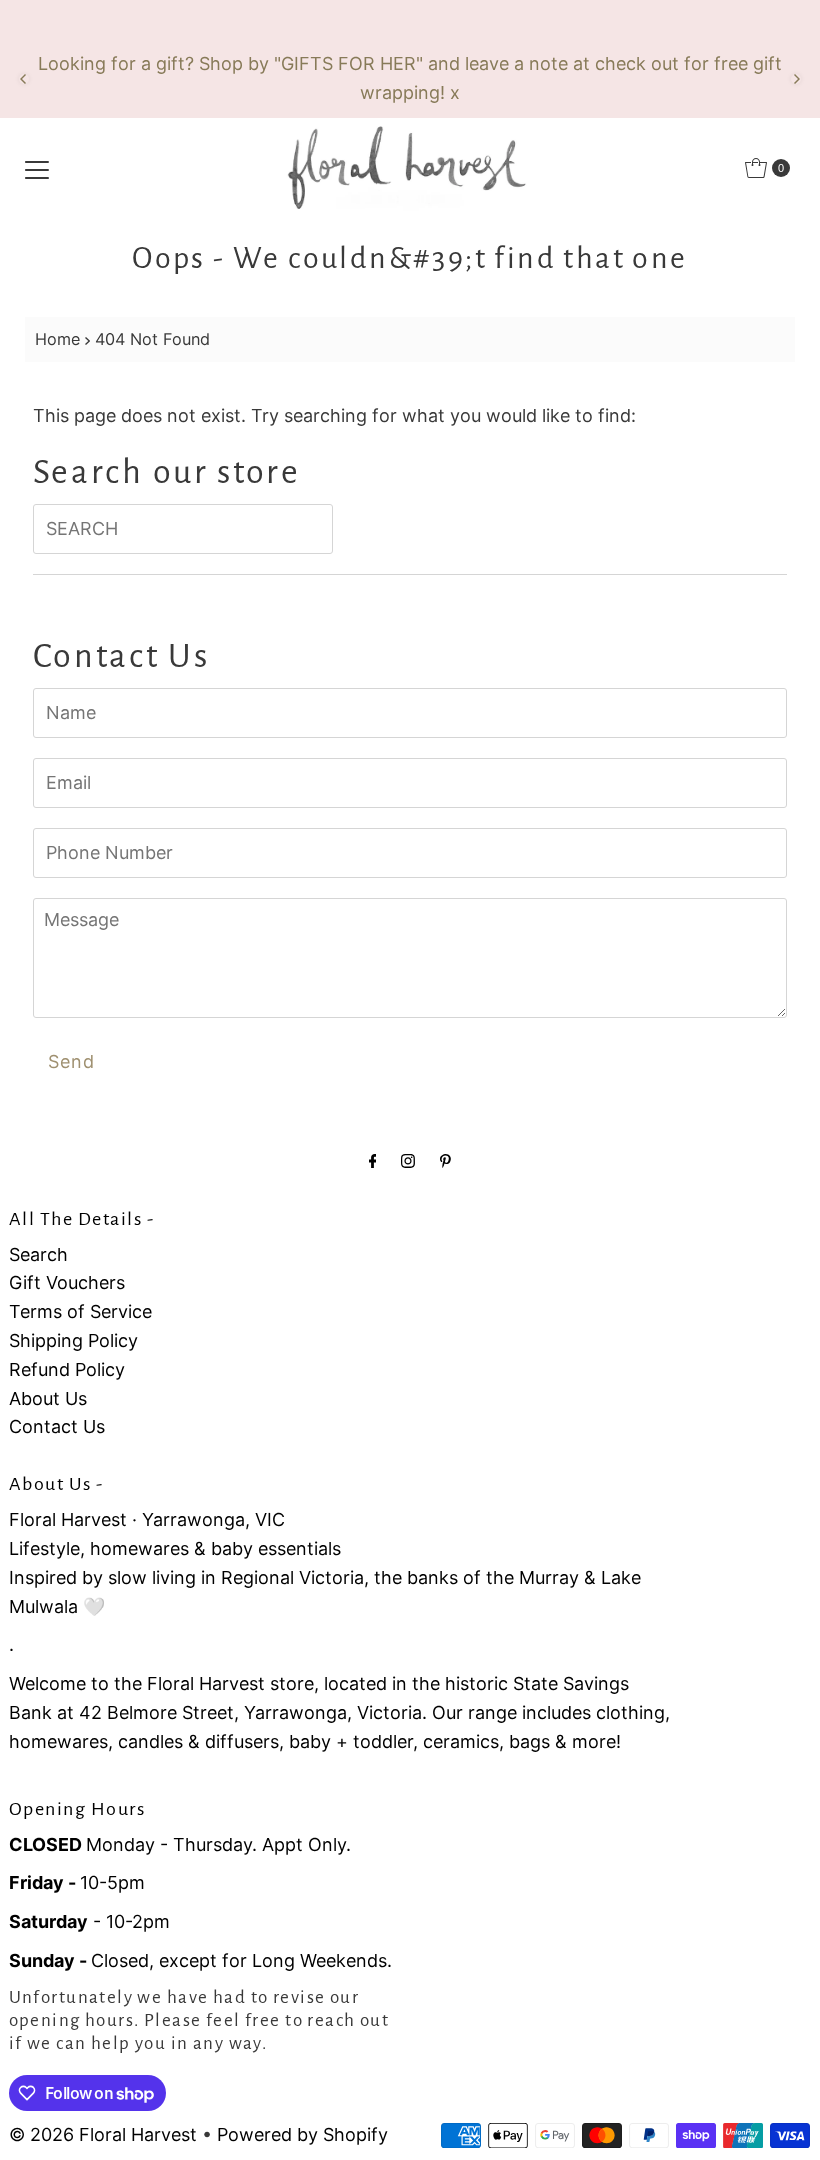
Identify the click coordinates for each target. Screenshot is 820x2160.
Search (38, 1254)
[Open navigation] (37, 168)
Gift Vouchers (67, 1282)
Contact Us (57, 1426)
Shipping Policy (73, 1340)
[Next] (796, 79)
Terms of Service (80, 1311)
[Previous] (24, 79)
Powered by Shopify (302, 2134)
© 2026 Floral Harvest (103, 2134)
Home (57, 339)
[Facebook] (373, 1160)
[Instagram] (408, 1160)
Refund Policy (67, 1369)
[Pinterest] (445, 1160)
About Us (48, 1398)
